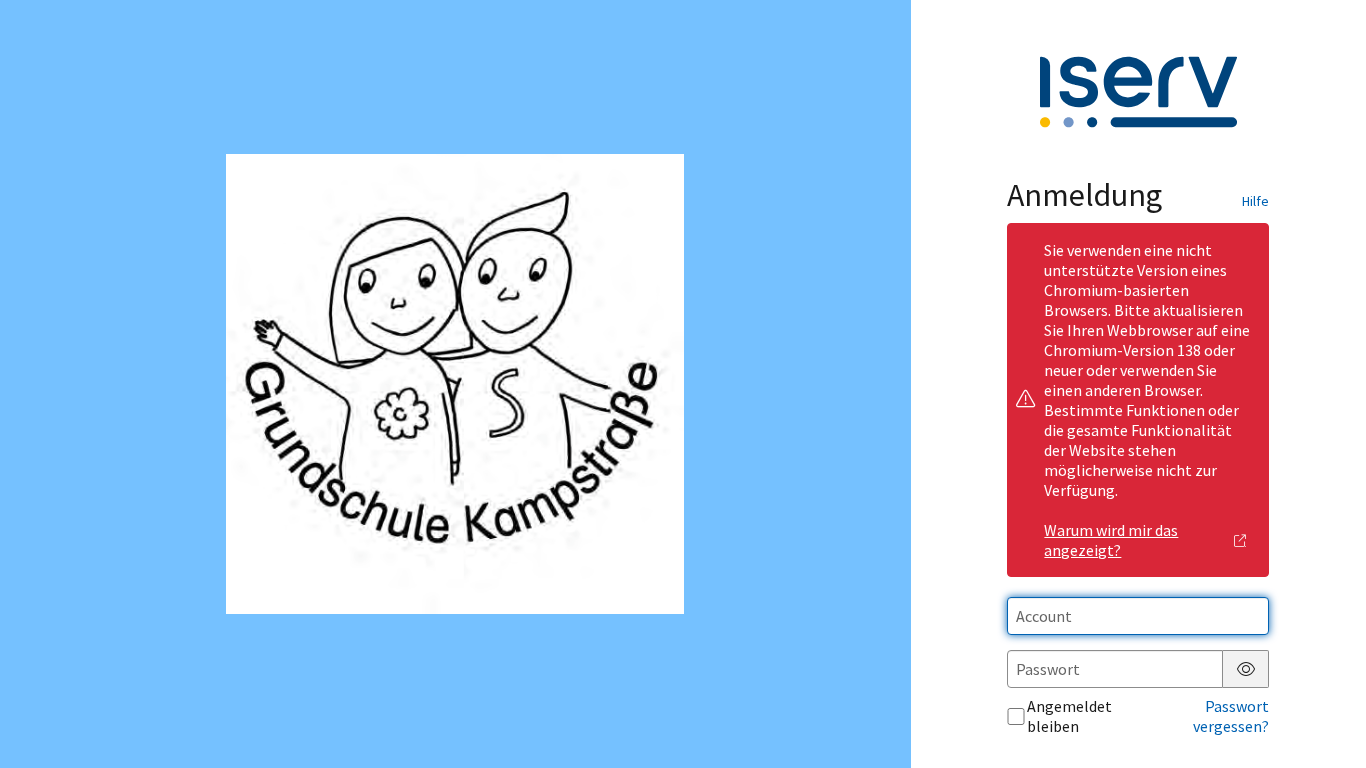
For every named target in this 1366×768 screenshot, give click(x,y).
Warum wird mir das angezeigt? (1111, 540)
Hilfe (1255, 201)
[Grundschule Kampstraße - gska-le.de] (455, 384)
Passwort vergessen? (1231, 716)
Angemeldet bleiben (1069, 716)
